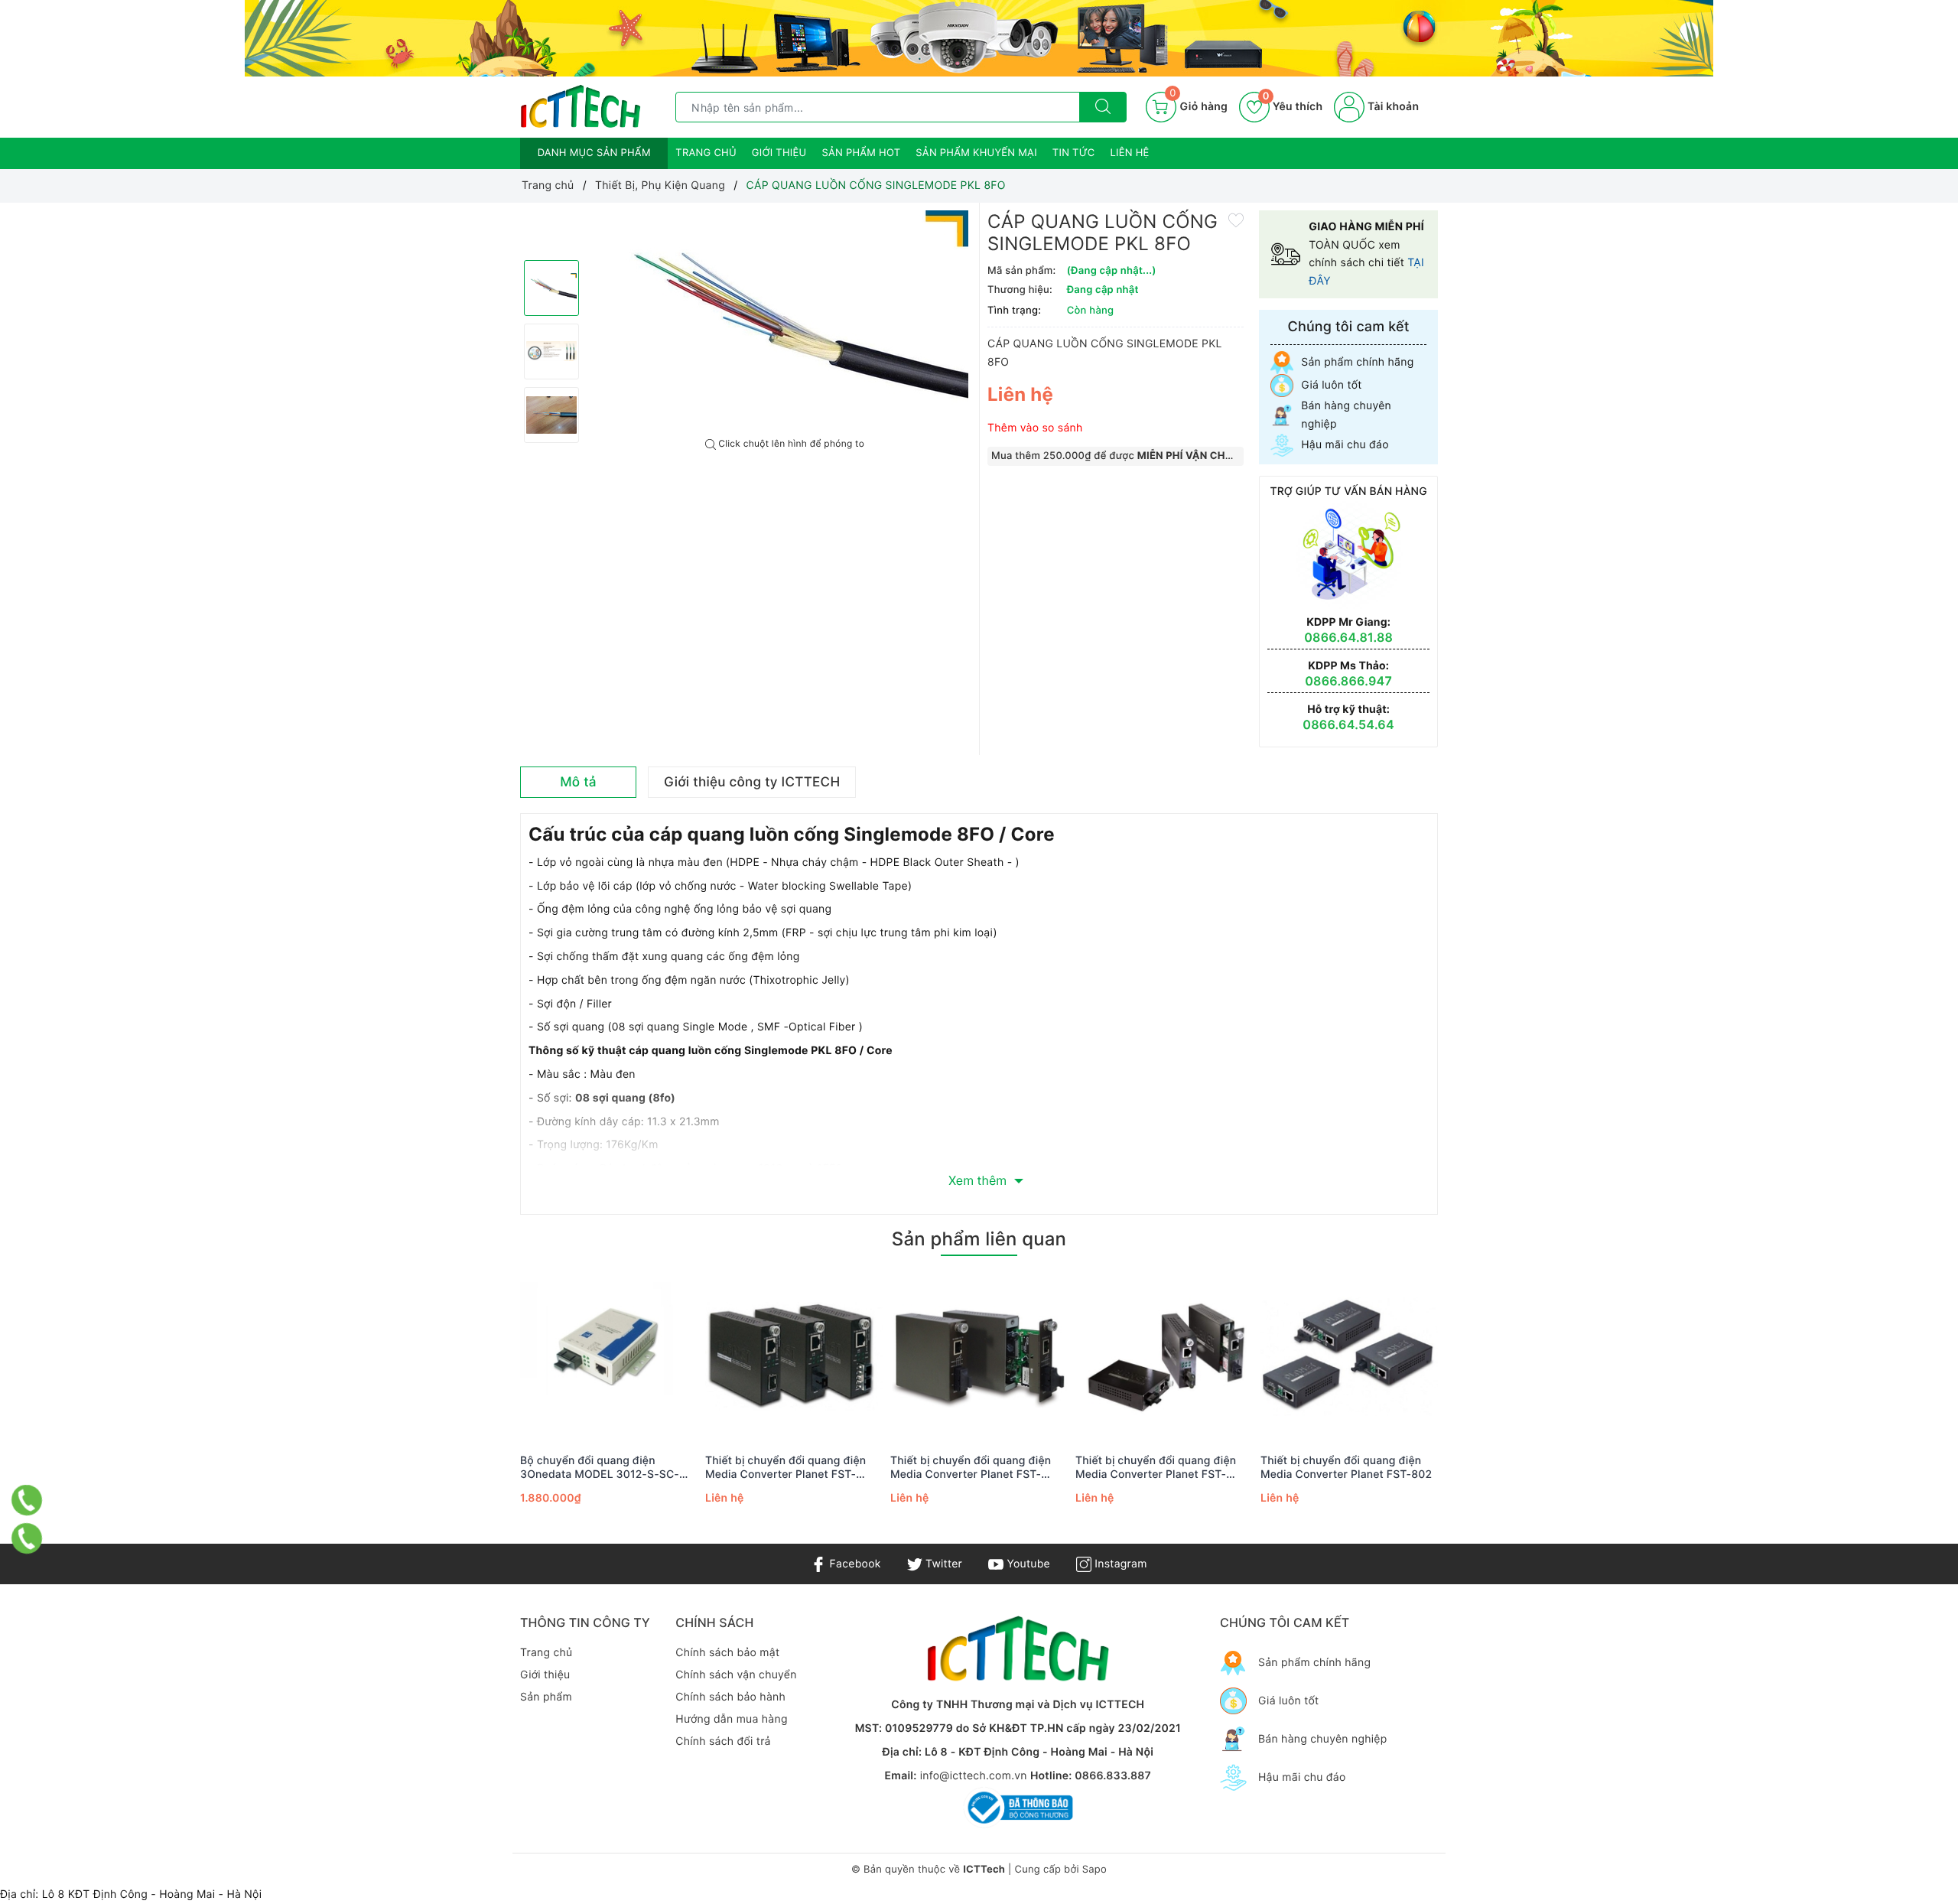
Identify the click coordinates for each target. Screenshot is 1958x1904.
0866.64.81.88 (1348, 637)
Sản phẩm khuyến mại (976, 153)
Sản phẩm (546, 1697)
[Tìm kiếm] (1103, 107)
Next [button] (1480, 1408)
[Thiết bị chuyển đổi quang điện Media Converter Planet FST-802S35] (979, 1356)
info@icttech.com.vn (974, 1776)
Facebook (853, 1564)
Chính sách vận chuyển (736, 1675)
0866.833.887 (1113, 1776)
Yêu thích (1293, 107)
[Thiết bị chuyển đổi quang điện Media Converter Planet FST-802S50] (794, 1356)
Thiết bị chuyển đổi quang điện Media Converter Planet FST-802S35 (971, 1468)
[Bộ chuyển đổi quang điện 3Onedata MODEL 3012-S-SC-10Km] (609, 1356)
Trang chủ (706, 153)
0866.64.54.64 (1348, 724)
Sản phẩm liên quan (979, 1239)
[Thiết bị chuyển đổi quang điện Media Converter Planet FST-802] (1349, 1356)
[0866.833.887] (27, 1500)
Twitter (942, 1564)
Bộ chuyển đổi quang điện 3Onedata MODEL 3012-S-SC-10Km (600, 1468)
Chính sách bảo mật (727, 1653)
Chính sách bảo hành (730, 1697)
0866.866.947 (1348, 681)
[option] (785, 321)
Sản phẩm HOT (861, 153)
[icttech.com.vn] (581, 107)
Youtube (1027, 1564)
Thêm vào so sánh (1035, 428)
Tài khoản (1392, 107)
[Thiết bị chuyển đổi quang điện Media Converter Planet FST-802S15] (1164, 1356)
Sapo (1094, 1870)
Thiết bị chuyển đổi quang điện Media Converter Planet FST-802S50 (785, 1468)
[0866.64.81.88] (27, 1539)
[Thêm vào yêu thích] (1236, 220)
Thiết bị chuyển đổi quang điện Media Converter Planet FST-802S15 (1156, 1468)
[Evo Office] (979, 38)
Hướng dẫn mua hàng (731, 1719)
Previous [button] (478, 1408)
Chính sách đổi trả (723, 1741)
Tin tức (1074, 153)
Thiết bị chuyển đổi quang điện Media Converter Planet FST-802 (1346, 1468)
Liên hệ (1130, 153)
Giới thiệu (779, 153)
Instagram (1119, 1564)
